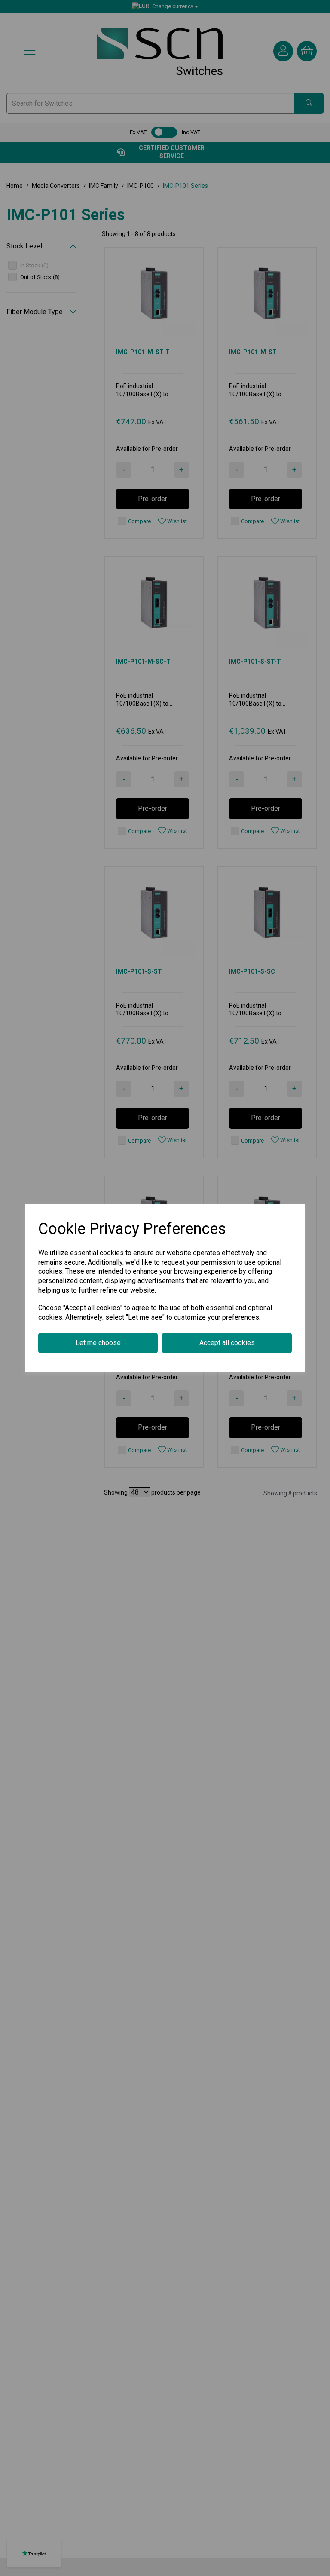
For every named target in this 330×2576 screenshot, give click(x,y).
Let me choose (98, 1343)
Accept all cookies (227, 1343)
